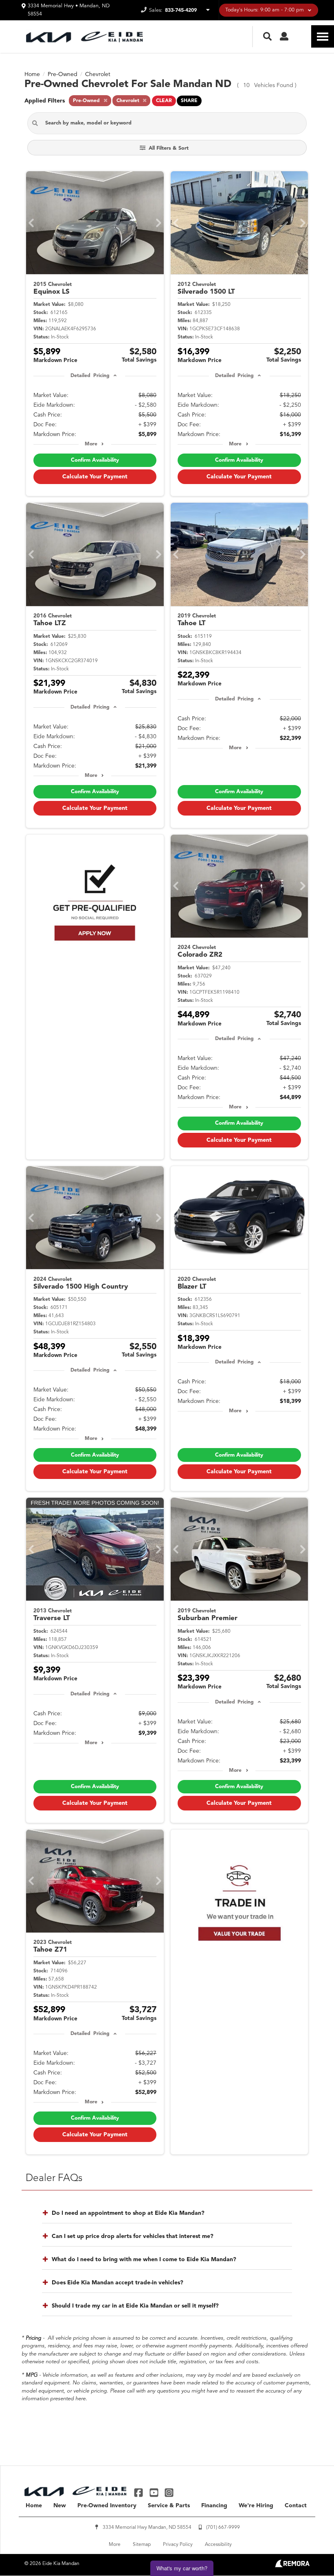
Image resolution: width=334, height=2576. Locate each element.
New (60, 2506)
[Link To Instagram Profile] (169, 2492)
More (91, 444)
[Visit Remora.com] (292, 2566)
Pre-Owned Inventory (107, 2506)
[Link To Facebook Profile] (140, 2492)
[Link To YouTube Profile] (155, 2492)
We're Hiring (256, 2506)
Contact (296, 2506)
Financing (214, 2506)
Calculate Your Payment (95, 477)
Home (34, 2506)
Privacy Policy (178, 2545)
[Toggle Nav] (323, 36)
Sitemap (142, 2545)
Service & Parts (169, 2506)
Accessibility (218, 2545)
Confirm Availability (95, 460)
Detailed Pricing (90, 376)
